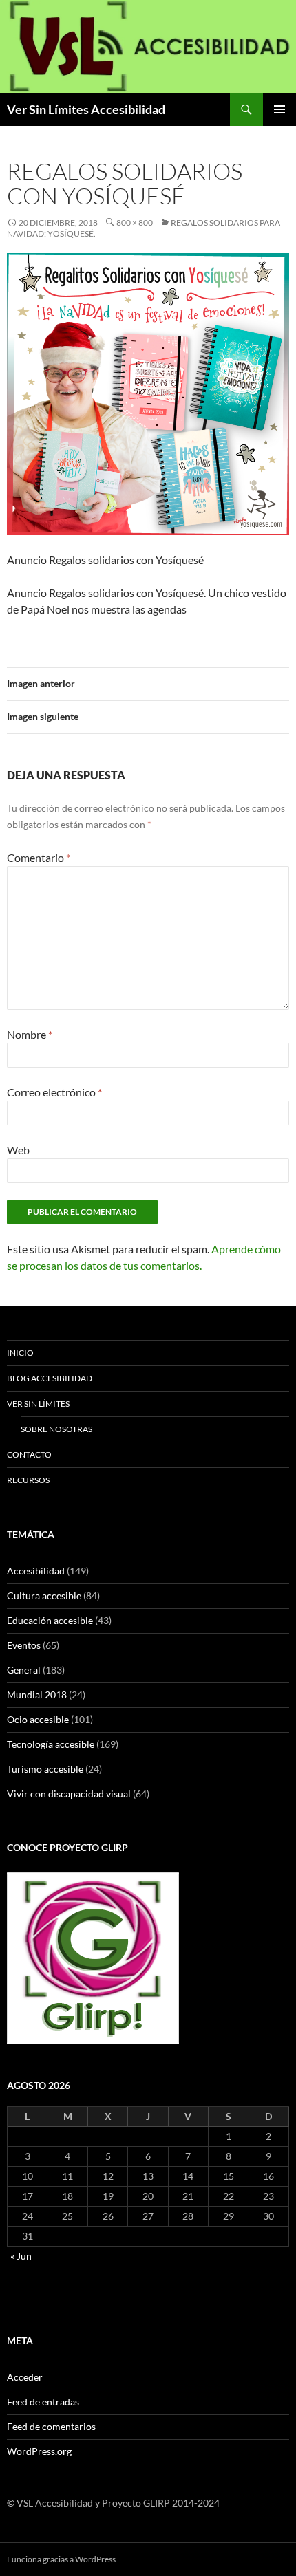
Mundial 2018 (37, 1695)
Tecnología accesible (51, 1744)
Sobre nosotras (56, 1429)
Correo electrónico (54, 1092)
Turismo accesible (45, 1769)
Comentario (39, 857)
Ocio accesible (38, 1719)
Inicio (20, 1353)
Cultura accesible (44, 1595)
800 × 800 (135, 223)
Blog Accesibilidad (50, 1378)
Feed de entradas (43, 2402)
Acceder (25, 2377)
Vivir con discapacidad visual (69, 1794)
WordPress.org (39, 2451)
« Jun (21, 2256)
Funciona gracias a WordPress (61, 2559)
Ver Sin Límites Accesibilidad (86, 109)
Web (18, 1150)
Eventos (24, 1645)
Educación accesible (50, 1620)
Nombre (30, 1034)
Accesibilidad (36, 1571)
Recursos (28, 1480)
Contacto (29, 1454)
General (24, 1670)
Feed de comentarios (51, 2426)
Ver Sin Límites (38, 1404)
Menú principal (279, 109)
